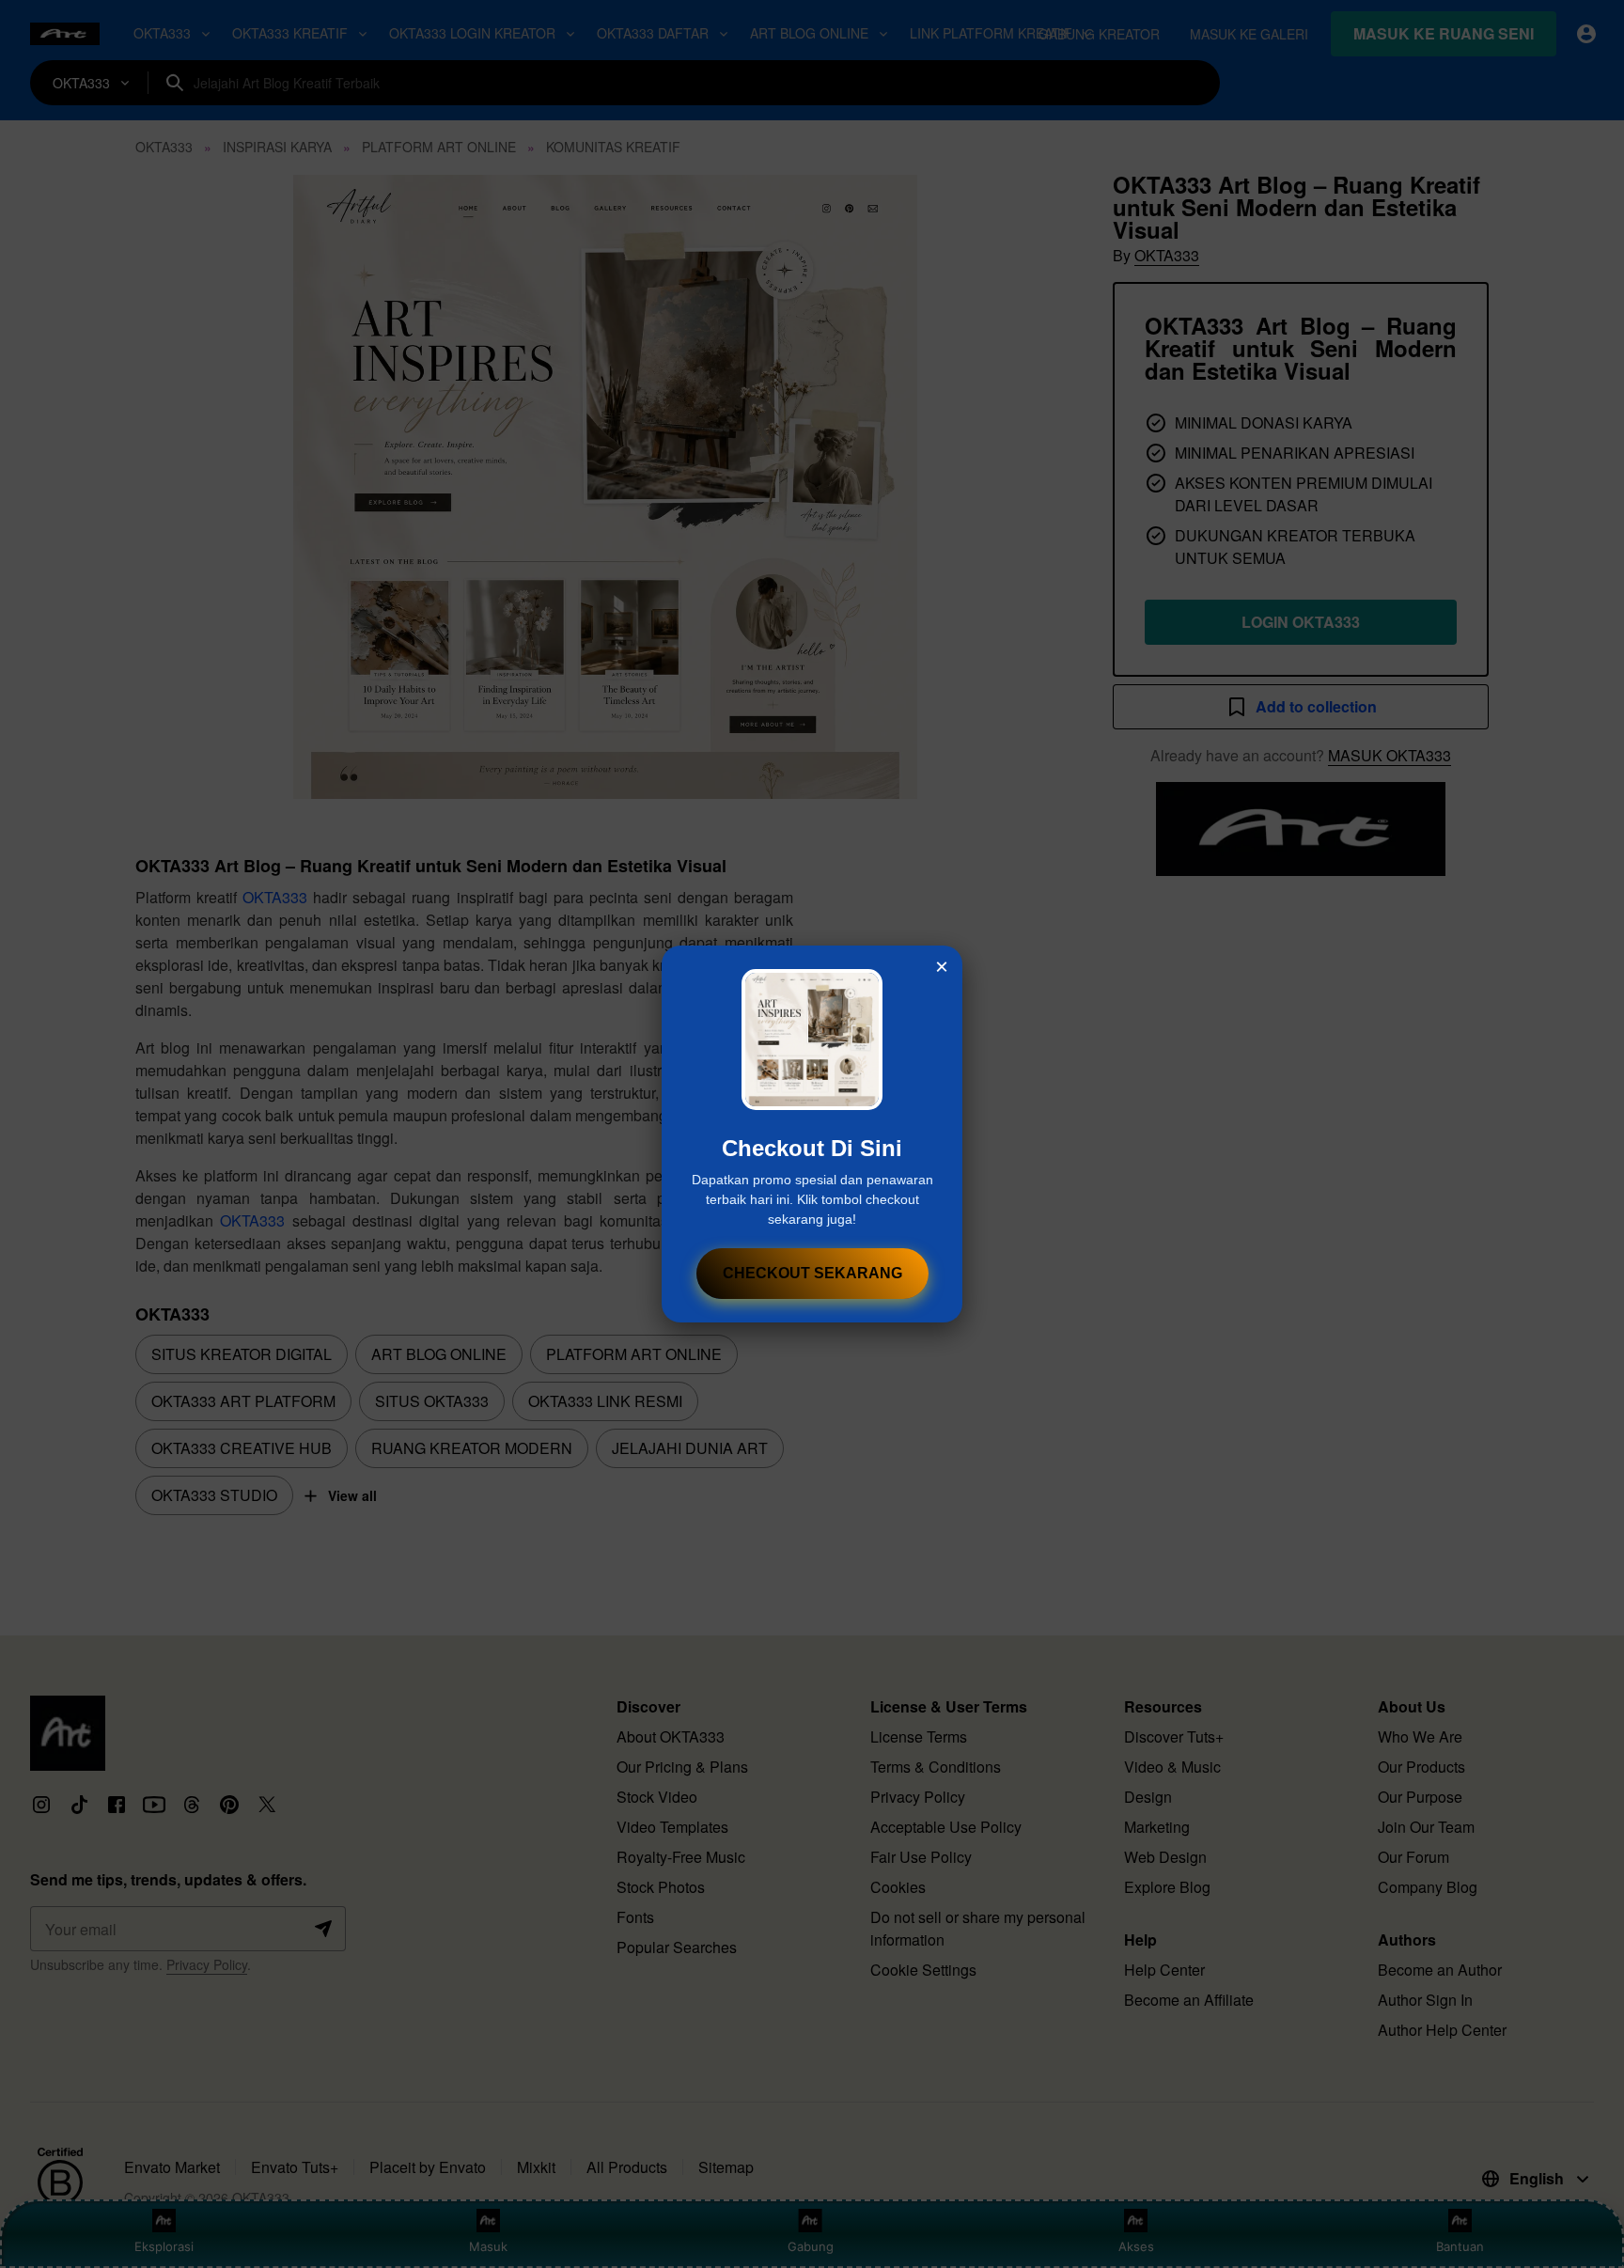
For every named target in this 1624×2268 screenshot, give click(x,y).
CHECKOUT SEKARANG (812, 1273)
